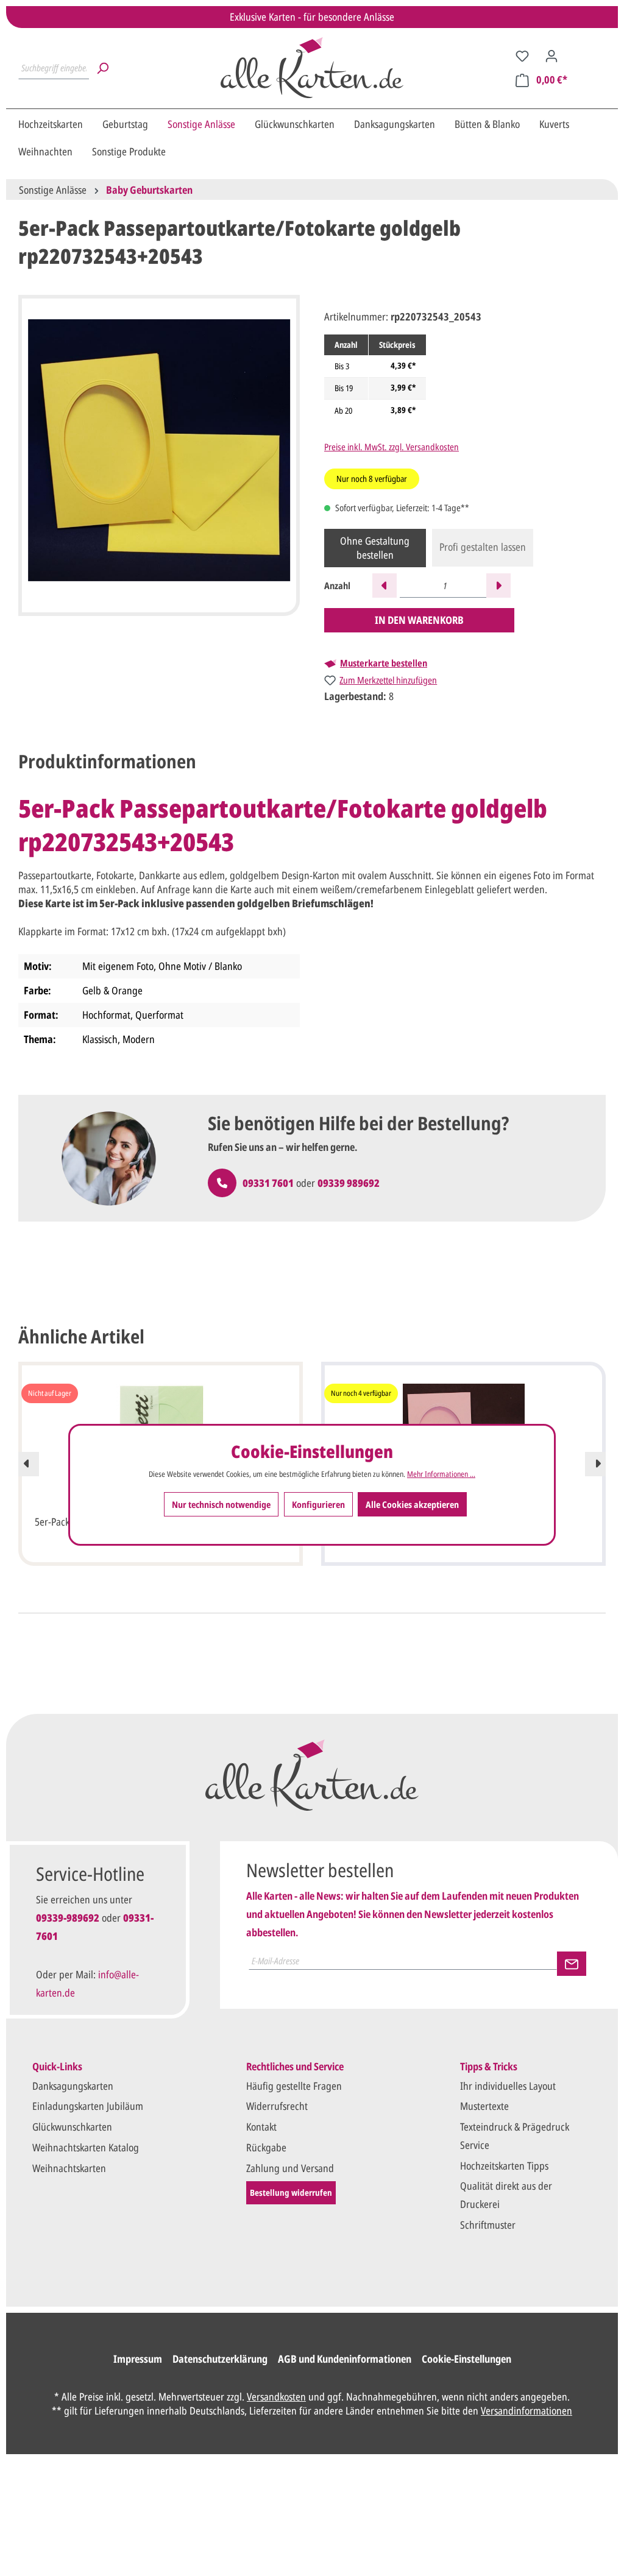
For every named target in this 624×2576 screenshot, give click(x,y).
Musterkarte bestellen (384, 663)
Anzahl (337, 586)
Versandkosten (276, 2397)
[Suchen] (102, 68)
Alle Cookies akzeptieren (412, 1504)
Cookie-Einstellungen (466, 2359)
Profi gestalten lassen (483, 547)
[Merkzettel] (522, 55)
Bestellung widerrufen (291, 2192)
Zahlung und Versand (290, 2168)
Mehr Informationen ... (441, 1474)
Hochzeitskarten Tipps (504, 2166)
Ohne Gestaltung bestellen (375, 548)
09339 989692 (349, 1183)
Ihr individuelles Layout (508, 2086)
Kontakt (261, 2127)
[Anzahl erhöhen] (498, 586)
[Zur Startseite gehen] (312, 68)
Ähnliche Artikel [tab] (81, 1336)
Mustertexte (484, 2106)
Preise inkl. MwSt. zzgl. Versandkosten (392, 447)
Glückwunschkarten (72, 2127)
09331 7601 (268, 1183)
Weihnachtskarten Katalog (86, 2147)
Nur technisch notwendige (221, 1504)
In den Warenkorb (419, 620)
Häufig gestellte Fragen (294, 2086)
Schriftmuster (488, 2225)
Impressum (138, 2359)
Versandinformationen (526, 2411)
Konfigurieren (318, 1504)
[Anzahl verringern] (385, 586)
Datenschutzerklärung (220, 2359)
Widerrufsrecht (277, 2106)
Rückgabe (266, 2147)
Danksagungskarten (73, 2086)
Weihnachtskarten (69, 2168)
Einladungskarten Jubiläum (88, 2106)
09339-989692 (68, 1918)
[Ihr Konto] (551, 55)
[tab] (107, 761)
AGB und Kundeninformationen (345, 2359)
